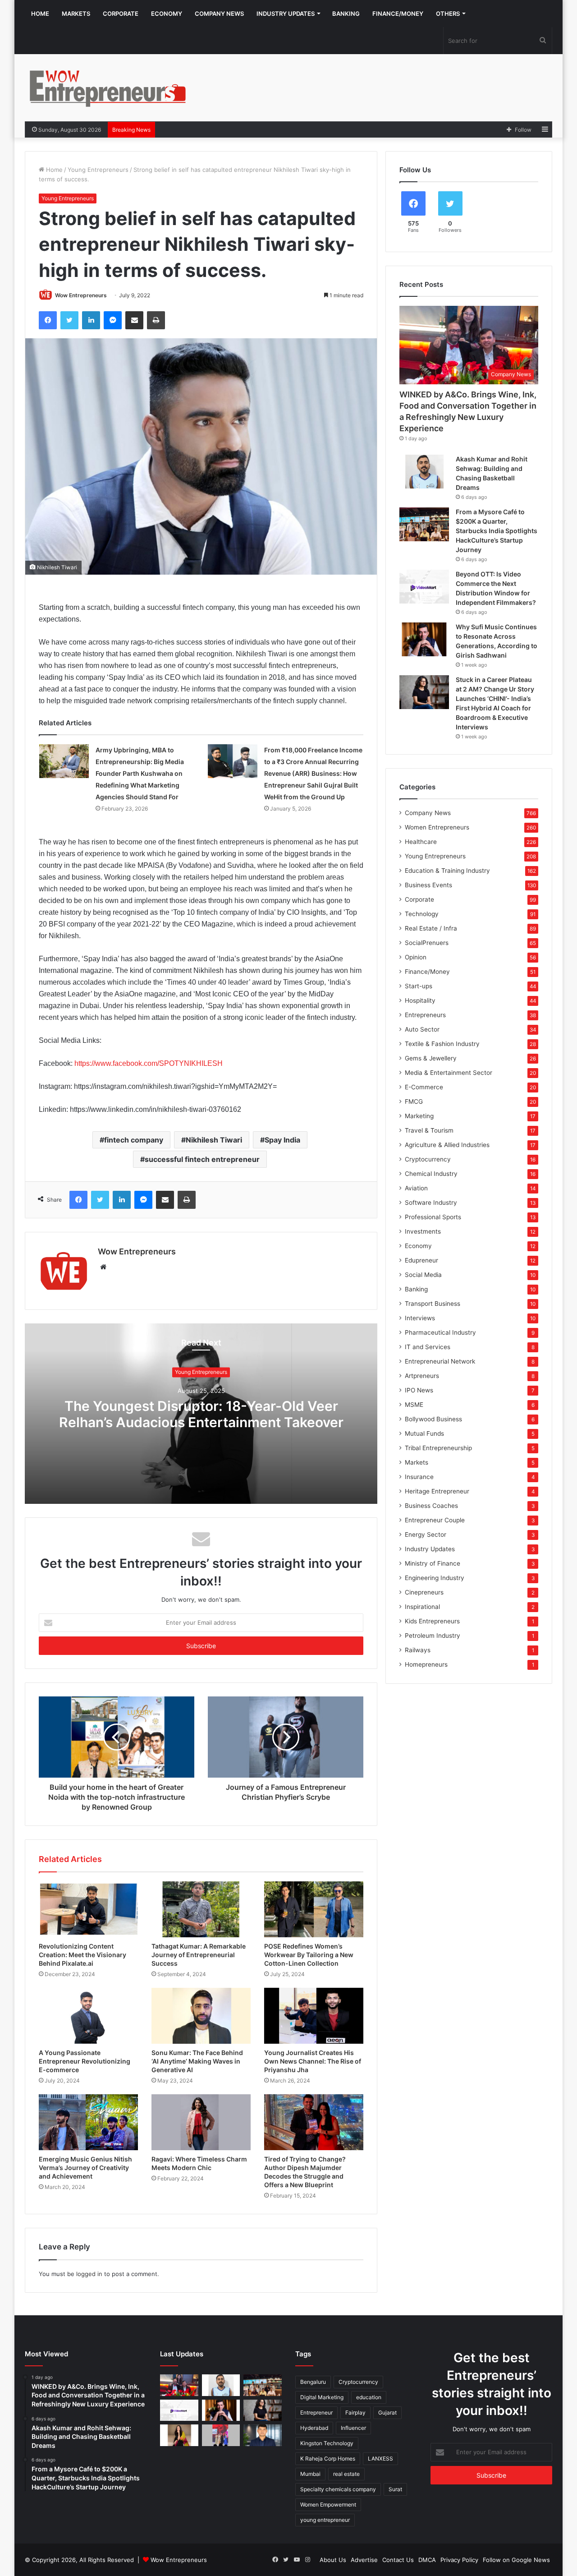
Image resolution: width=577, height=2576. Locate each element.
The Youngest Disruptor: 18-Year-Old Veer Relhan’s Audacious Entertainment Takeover (201, 1414)
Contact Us (398, 2560)
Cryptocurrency (428, 1159)
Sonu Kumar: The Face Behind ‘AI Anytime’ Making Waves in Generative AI (197, 2061)
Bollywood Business (433, 1419)
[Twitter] (69, 320)
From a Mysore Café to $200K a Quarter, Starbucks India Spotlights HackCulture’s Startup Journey (497, 531)
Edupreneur (421, 1260)
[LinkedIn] (91, 320)
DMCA (427, 2560)
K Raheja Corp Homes (328, 2458)
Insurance (419, 1477)
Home (40, 14)
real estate (346, 2474)
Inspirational (422, 1607)
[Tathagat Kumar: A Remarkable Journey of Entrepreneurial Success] (201, 1909)
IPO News (419, 1390)
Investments (423, 1231)
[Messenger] (113, 320)
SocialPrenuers (427, 943)
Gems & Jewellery (431, 1058)
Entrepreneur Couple (435, 1520)
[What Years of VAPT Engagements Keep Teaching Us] (263, 2435)
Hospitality (420, 1000)
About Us (333, 2560)
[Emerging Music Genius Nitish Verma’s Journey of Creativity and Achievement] (88, 2122)
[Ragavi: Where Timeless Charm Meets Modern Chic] (201, 2122)
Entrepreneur (316, 2412)
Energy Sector (426, 1535)
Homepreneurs (426, 1664)
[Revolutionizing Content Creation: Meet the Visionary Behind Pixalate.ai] (88, 1909)
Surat (395, 2489)
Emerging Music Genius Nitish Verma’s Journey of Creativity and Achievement (85, 2168)
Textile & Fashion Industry (442, 1044)
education (369, 2397)
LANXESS (380, 2458)
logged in (89, 2274)
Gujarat (387, 2412)
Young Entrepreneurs (98, 170)
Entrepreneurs (425, 1015)
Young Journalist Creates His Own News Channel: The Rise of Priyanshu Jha (313, 2061)
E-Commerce (424, 1087)
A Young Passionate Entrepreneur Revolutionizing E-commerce (85, 2061)
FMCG (414, 1101)
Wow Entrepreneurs (81, 295)
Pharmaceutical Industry (440, 1332)
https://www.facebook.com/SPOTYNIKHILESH (149, 1063)
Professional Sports (433, 1217)
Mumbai (310, 2474)
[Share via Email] (134, 320)
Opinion (416, 957)
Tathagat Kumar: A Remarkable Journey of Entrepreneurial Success (199, 1955)
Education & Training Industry (447, 871)
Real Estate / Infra (431, 928)
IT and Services (428, 1347)
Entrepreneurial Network (440, 1361)
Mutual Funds (424, 1433)
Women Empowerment (328, 2505)
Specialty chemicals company (338, 2489)
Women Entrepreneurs (437, 827)
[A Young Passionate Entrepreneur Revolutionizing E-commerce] (88, 2016)
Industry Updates (286, 14)
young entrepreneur (325, 2520)
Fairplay (355, 2412)
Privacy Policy (459, 2560)
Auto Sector (422, 1029)
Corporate (121, 14)
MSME (414, 1405)
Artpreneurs (422, 1376)
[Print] (156, 320)
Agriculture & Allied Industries (447, 1145)
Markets (76, 14)
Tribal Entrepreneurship (438, 1448)
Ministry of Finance (433, 1563)
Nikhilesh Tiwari (214, 1140)
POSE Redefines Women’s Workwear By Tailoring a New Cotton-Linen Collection (309, 1955)
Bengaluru (313, 2382)
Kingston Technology (327, 2443)
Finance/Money (398, 14)
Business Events (428, 885)
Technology (422, 914)
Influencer (353, 2428)
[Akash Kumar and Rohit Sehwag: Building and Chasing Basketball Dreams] (424, 472)
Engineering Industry (435, 1578)
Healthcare (421, 842)
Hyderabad (314, 2428)
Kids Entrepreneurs (432, 1621)
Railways (418, 1650)
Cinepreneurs (424, 1592)
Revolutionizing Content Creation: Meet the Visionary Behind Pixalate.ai (82, 1955)
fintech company (134, 1140)
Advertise (364, 2560)
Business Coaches (431, 1506)
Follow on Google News (516, 2560)
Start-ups (419, 986)
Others (448, 14)
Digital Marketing (322, 2397)
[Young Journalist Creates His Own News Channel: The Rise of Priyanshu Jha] (314, 2016)
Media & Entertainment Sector (449, 1073)
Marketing (419, 1116)
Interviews (420, 1318)
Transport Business (433, 1304)
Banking (346, 14)
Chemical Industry (431, 1174)
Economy (167, 14)
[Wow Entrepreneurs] (108, 88)
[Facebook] (48, 320)
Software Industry (431, 1203)
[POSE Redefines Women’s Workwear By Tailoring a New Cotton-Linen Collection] (314, 1909)
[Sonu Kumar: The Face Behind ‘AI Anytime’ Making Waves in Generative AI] (201, 2016)
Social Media (423, 1275)
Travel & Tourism (429, 1130)
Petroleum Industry (433, 1636)
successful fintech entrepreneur (202, 1159)
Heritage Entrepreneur (437, 1491)
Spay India (282, 1140)
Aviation (416, 1188)
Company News (219, 14)
